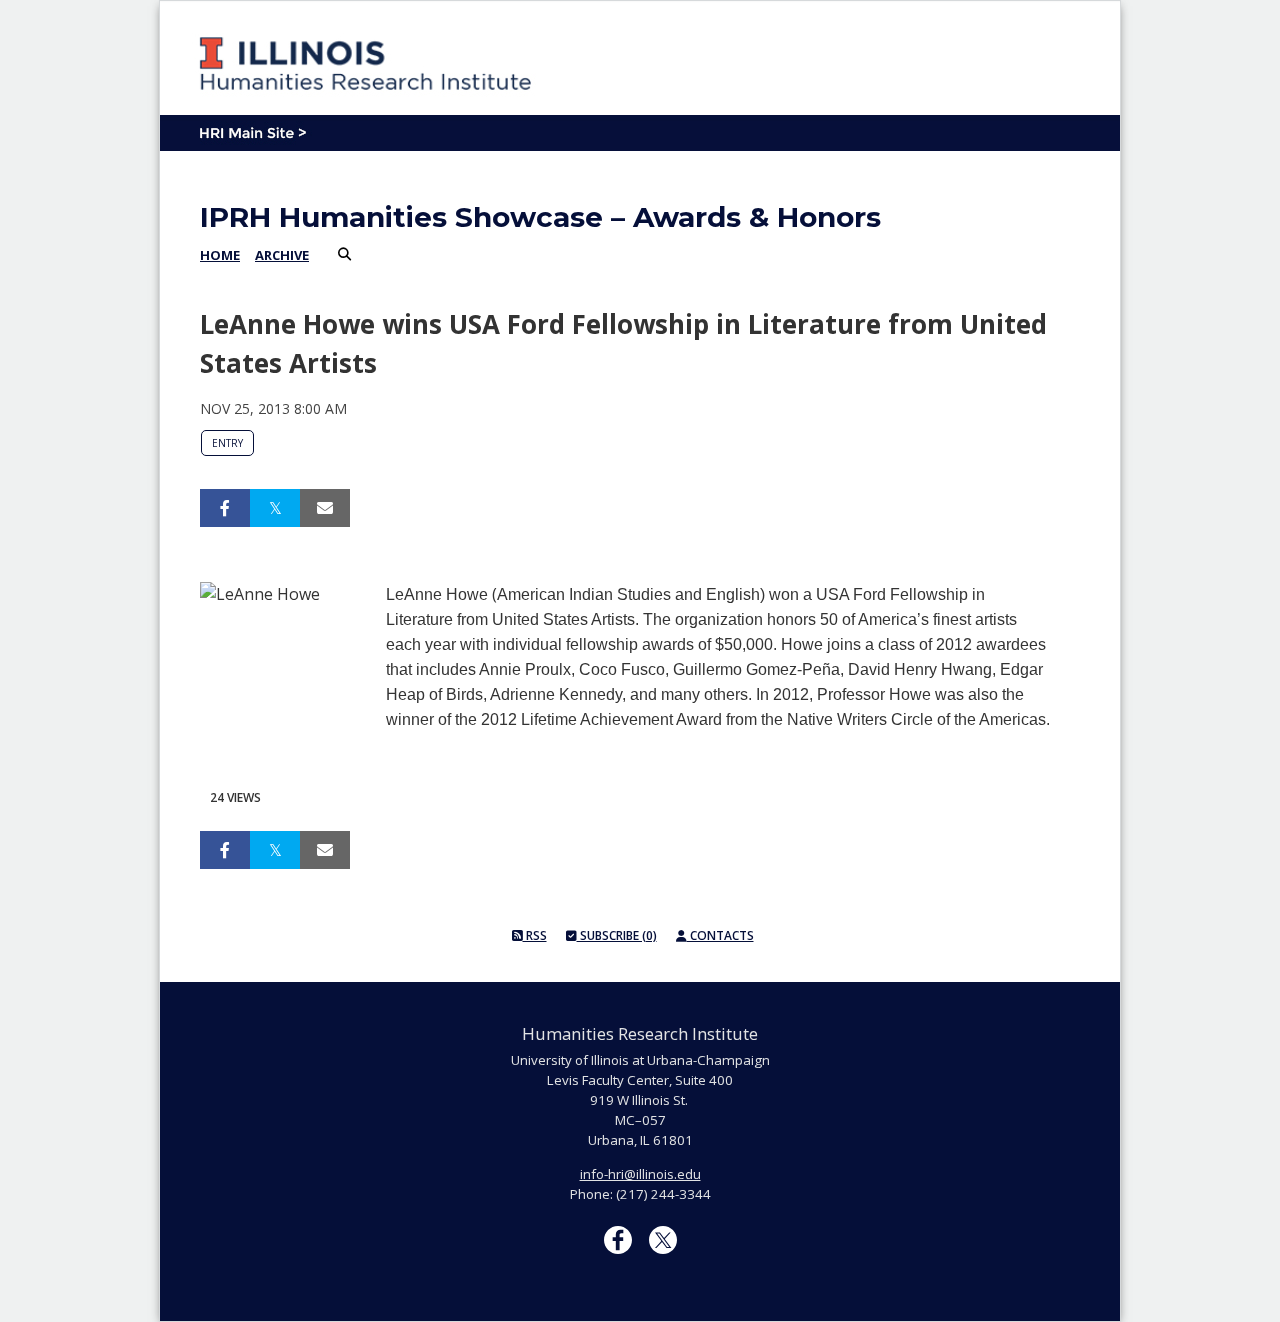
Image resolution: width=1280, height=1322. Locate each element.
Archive (282, 255)
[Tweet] (275, 508)
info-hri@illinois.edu (640, 1174)
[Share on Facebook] (225, 508)
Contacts (720, 935)
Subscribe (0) (617, 935)
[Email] (325, 508)
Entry (227, 443)
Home (220, 255)
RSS (535, 935)
